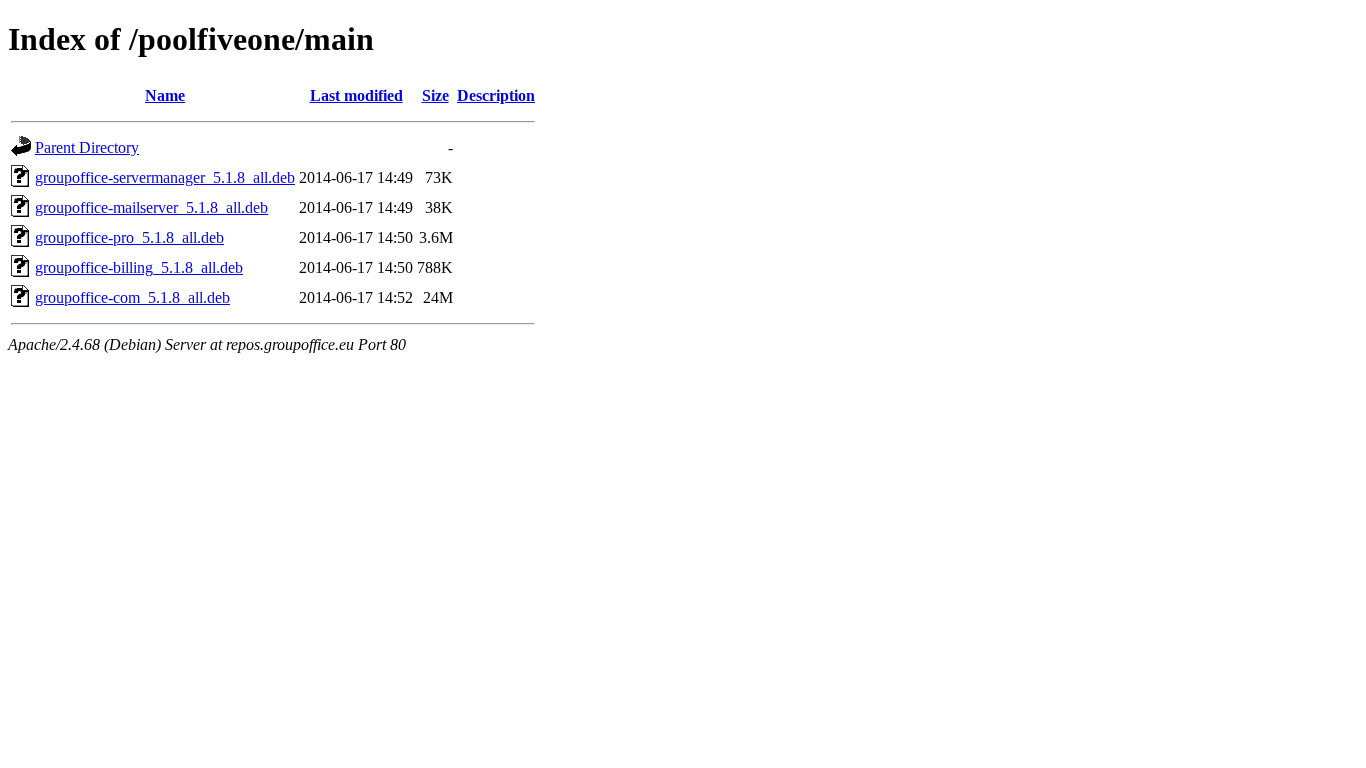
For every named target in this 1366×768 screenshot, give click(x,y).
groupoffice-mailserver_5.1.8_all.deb (151, 207)
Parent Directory (87, 147)
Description (496, 95)
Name (165, 95)
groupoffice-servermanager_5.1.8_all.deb (165, 177)
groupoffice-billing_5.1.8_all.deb (139, 267)
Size (435, 95)
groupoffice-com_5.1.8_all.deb (132, 297)
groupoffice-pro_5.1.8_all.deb (129, 237)
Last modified (356, 95)
